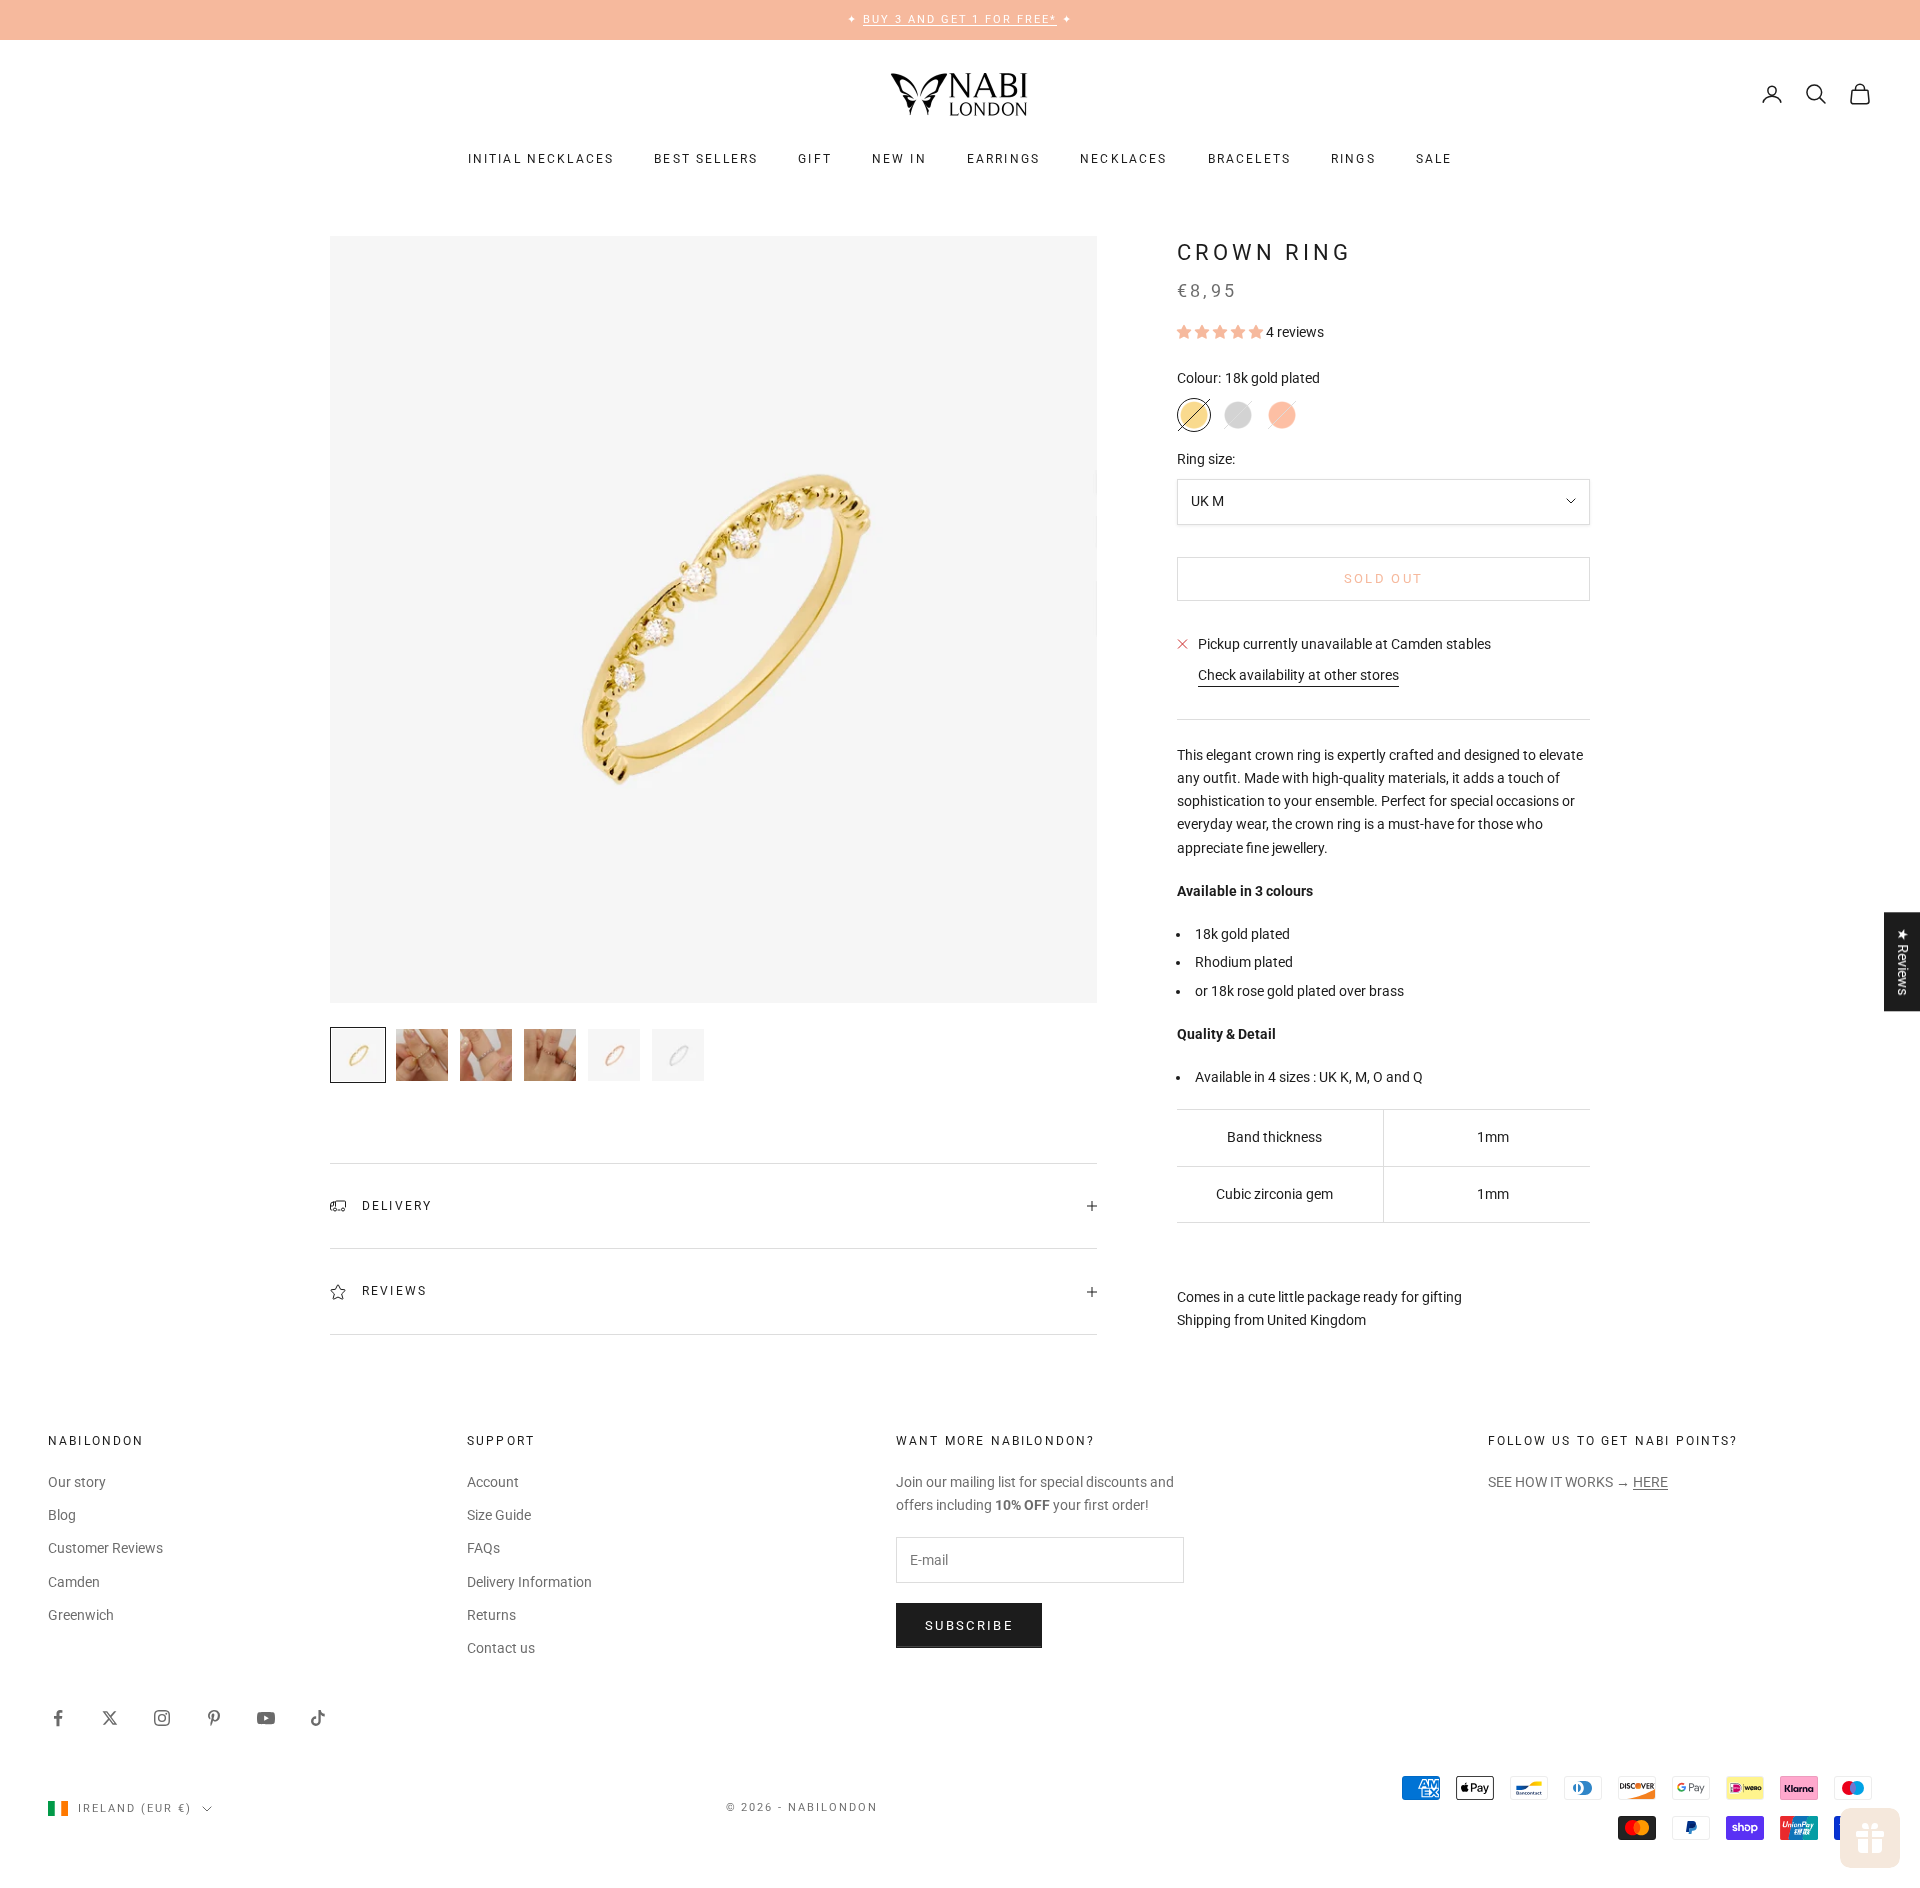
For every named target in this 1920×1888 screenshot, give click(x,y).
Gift (815, 159)
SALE (1434, 159)
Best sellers (706, 159)
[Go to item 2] (422, 1055)
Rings (1353, 159)
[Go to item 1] (358, 1055)
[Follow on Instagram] (162, 1718)
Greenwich (81, 1615)
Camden (74, 1582)
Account (493, 1482)
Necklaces (1123, 159)
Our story (77, 1482)
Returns (491, 1615)
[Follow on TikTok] (318, 1718)
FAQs (483, 1548)
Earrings (1003, 159)
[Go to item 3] (486, 1055)
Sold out (1384, 578)
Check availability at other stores (1298, 675)
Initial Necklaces (541, 159)
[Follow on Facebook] (58, 1718)
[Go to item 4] (550, 1055)
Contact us (501, 1648)
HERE (1650, 1482)
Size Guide (499, 1515)
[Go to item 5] (614, 1055)
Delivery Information (529, 1582)
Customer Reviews (105, 1548)
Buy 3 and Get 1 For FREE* (960, 19)
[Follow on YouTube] (266, 1718)
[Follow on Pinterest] (214, 1718)
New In (899, 159)
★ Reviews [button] (1903, 961)
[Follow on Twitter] (110, 1718)
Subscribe (969, 1625)
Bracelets (1249, 159)
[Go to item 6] (678, 1055)
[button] (1221, 332)
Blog (62, 1515)
